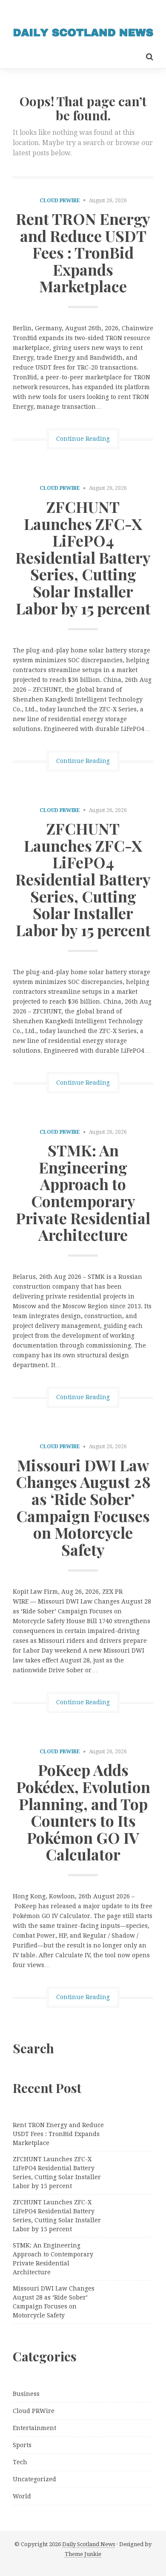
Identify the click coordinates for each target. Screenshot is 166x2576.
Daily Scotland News (89, 2544)
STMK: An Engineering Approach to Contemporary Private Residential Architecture (83, 1192)
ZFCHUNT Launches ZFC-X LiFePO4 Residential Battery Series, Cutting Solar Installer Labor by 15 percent (83, 557)
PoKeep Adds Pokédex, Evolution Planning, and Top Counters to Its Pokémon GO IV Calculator (83, 1812)
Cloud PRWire (60, 201)
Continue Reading (83, 439)
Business (26, 2394)
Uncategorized (34, 2479)
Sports (22, 2445)
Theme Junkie (83, 2554)
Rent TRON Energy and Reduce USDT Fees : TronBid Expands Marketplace (83, 252)
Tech (20, 2462)
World (22, 2496)
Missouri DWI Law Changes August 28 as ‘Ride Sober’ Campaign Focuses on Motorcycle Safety (83, 1507)
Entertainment (34, 2428)
